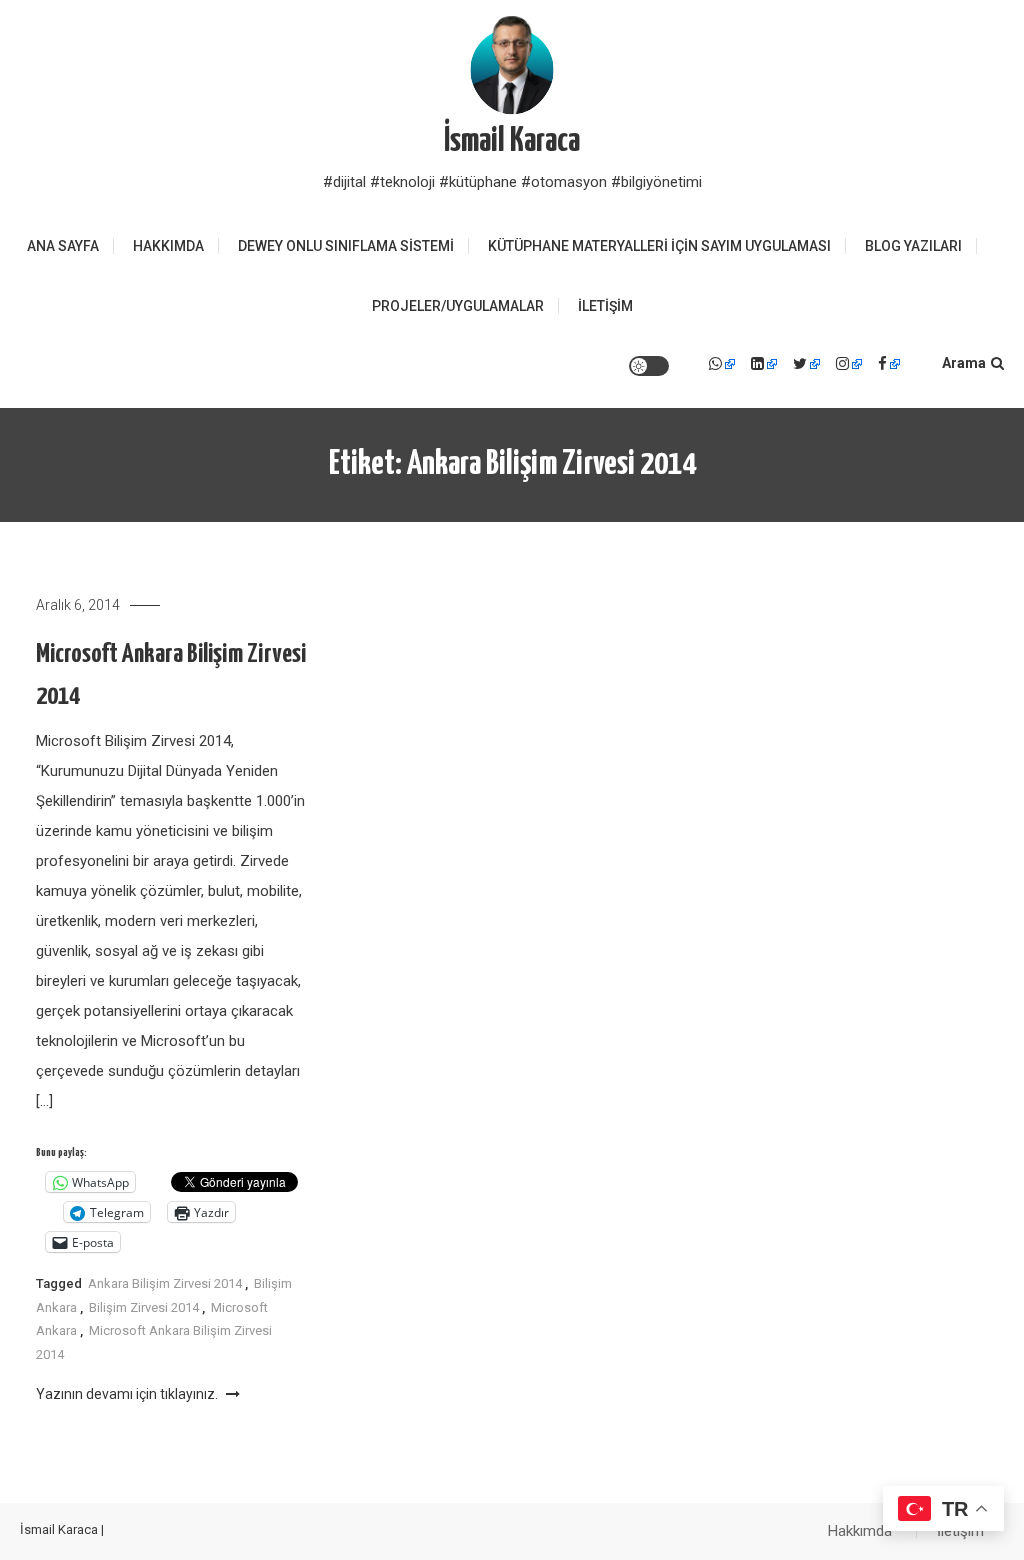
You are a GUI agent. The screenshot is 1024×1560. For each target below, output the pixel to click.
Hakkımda (168, 246)
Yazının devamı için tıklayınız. (128, 1394)
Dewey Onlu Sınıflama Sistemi (346, 246)
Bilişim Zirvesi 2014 (144, 1307)
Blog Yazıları (913, 246)
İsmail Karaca (512, 141)
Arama (964, 363)
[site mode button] (649, 366)
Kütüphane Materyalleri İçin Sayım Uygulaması (659, 246)
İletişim (605, 306)
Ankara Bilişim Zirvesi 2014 (165, 1283)
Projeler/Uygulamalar (458, 306)
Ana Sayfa (63, 246)
